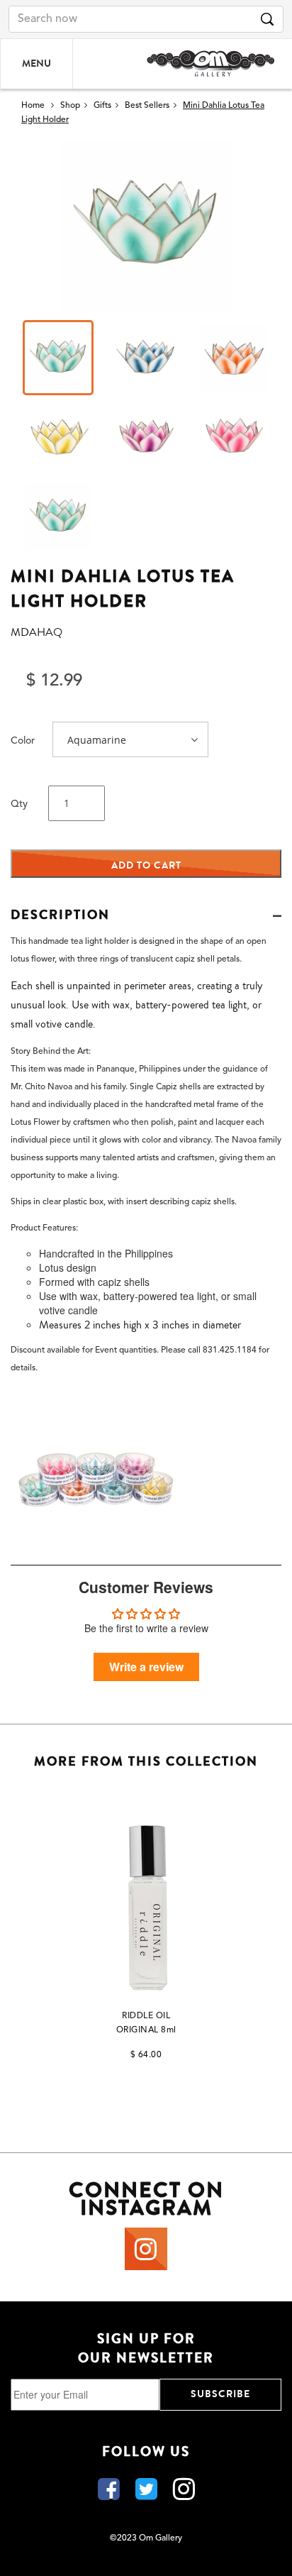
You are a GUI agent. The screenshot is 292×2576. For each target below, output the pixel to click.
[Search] (267, 19)
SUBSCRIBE (220, 2394)
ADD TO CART (146, 865)
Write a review (146, 1667)
